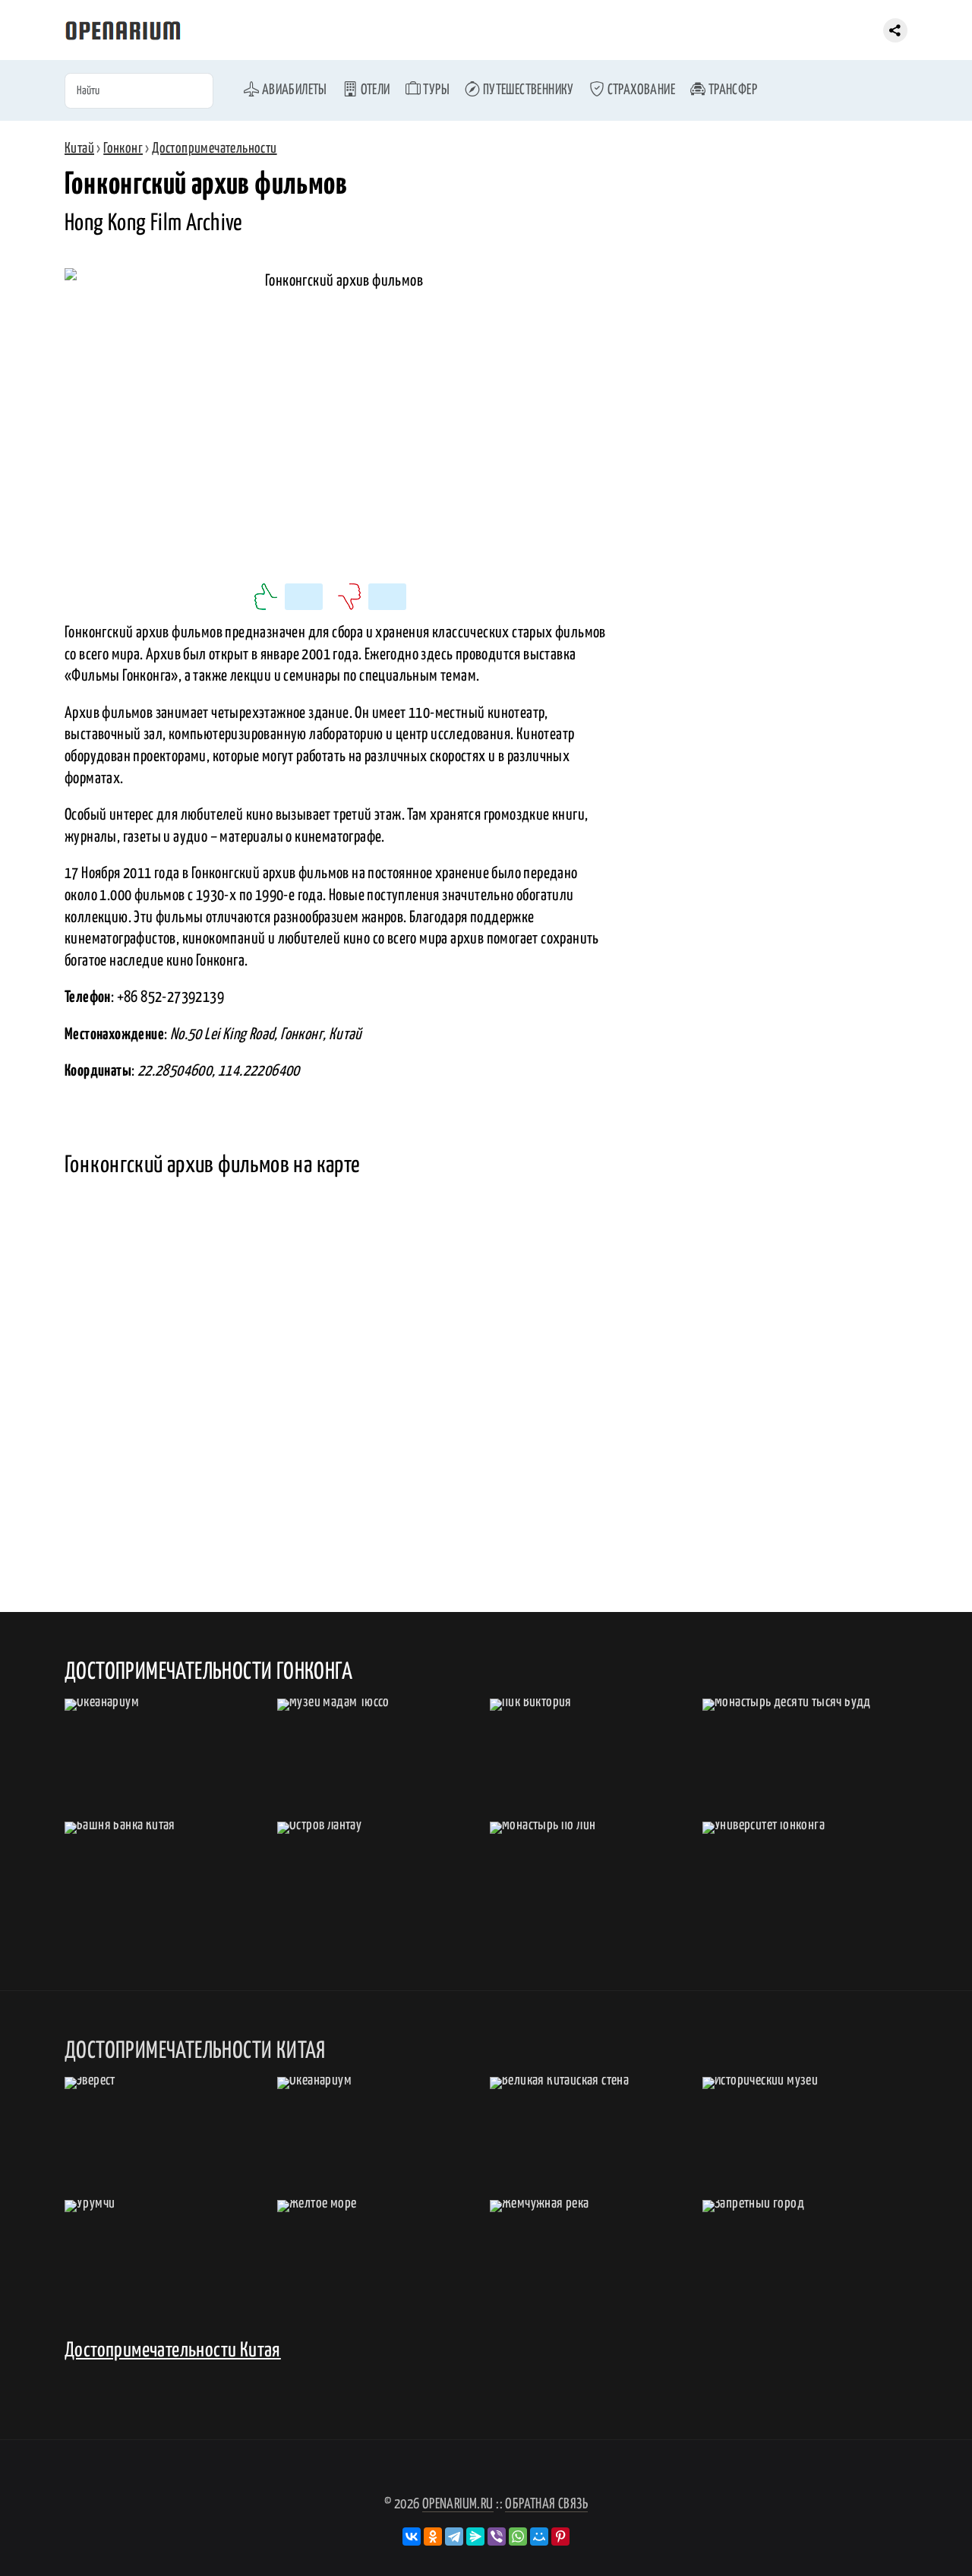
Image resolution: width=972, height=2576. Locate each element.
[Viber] (497, 2536)
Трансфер (731, 90)
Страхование (640, 90)
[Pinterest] (560, 2536)
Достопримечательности (214, 149)
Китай (79, 149)
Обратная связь (546, 2504)
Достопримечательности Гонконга (208, 1672)
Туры (435, 90)
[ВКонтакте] (412, 2536)
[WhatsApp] (518, 2536)
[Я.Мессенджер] (475, 2536)
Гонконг (123, 149)
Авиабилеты (293, 90)
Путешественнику (527, 90)
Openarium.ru (458, 2504)
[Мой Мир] (539, 2536)
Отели (374, 90)
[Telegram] (454, 2536)
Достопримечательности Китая (173, 2351)
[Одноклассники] (433, 2536)
